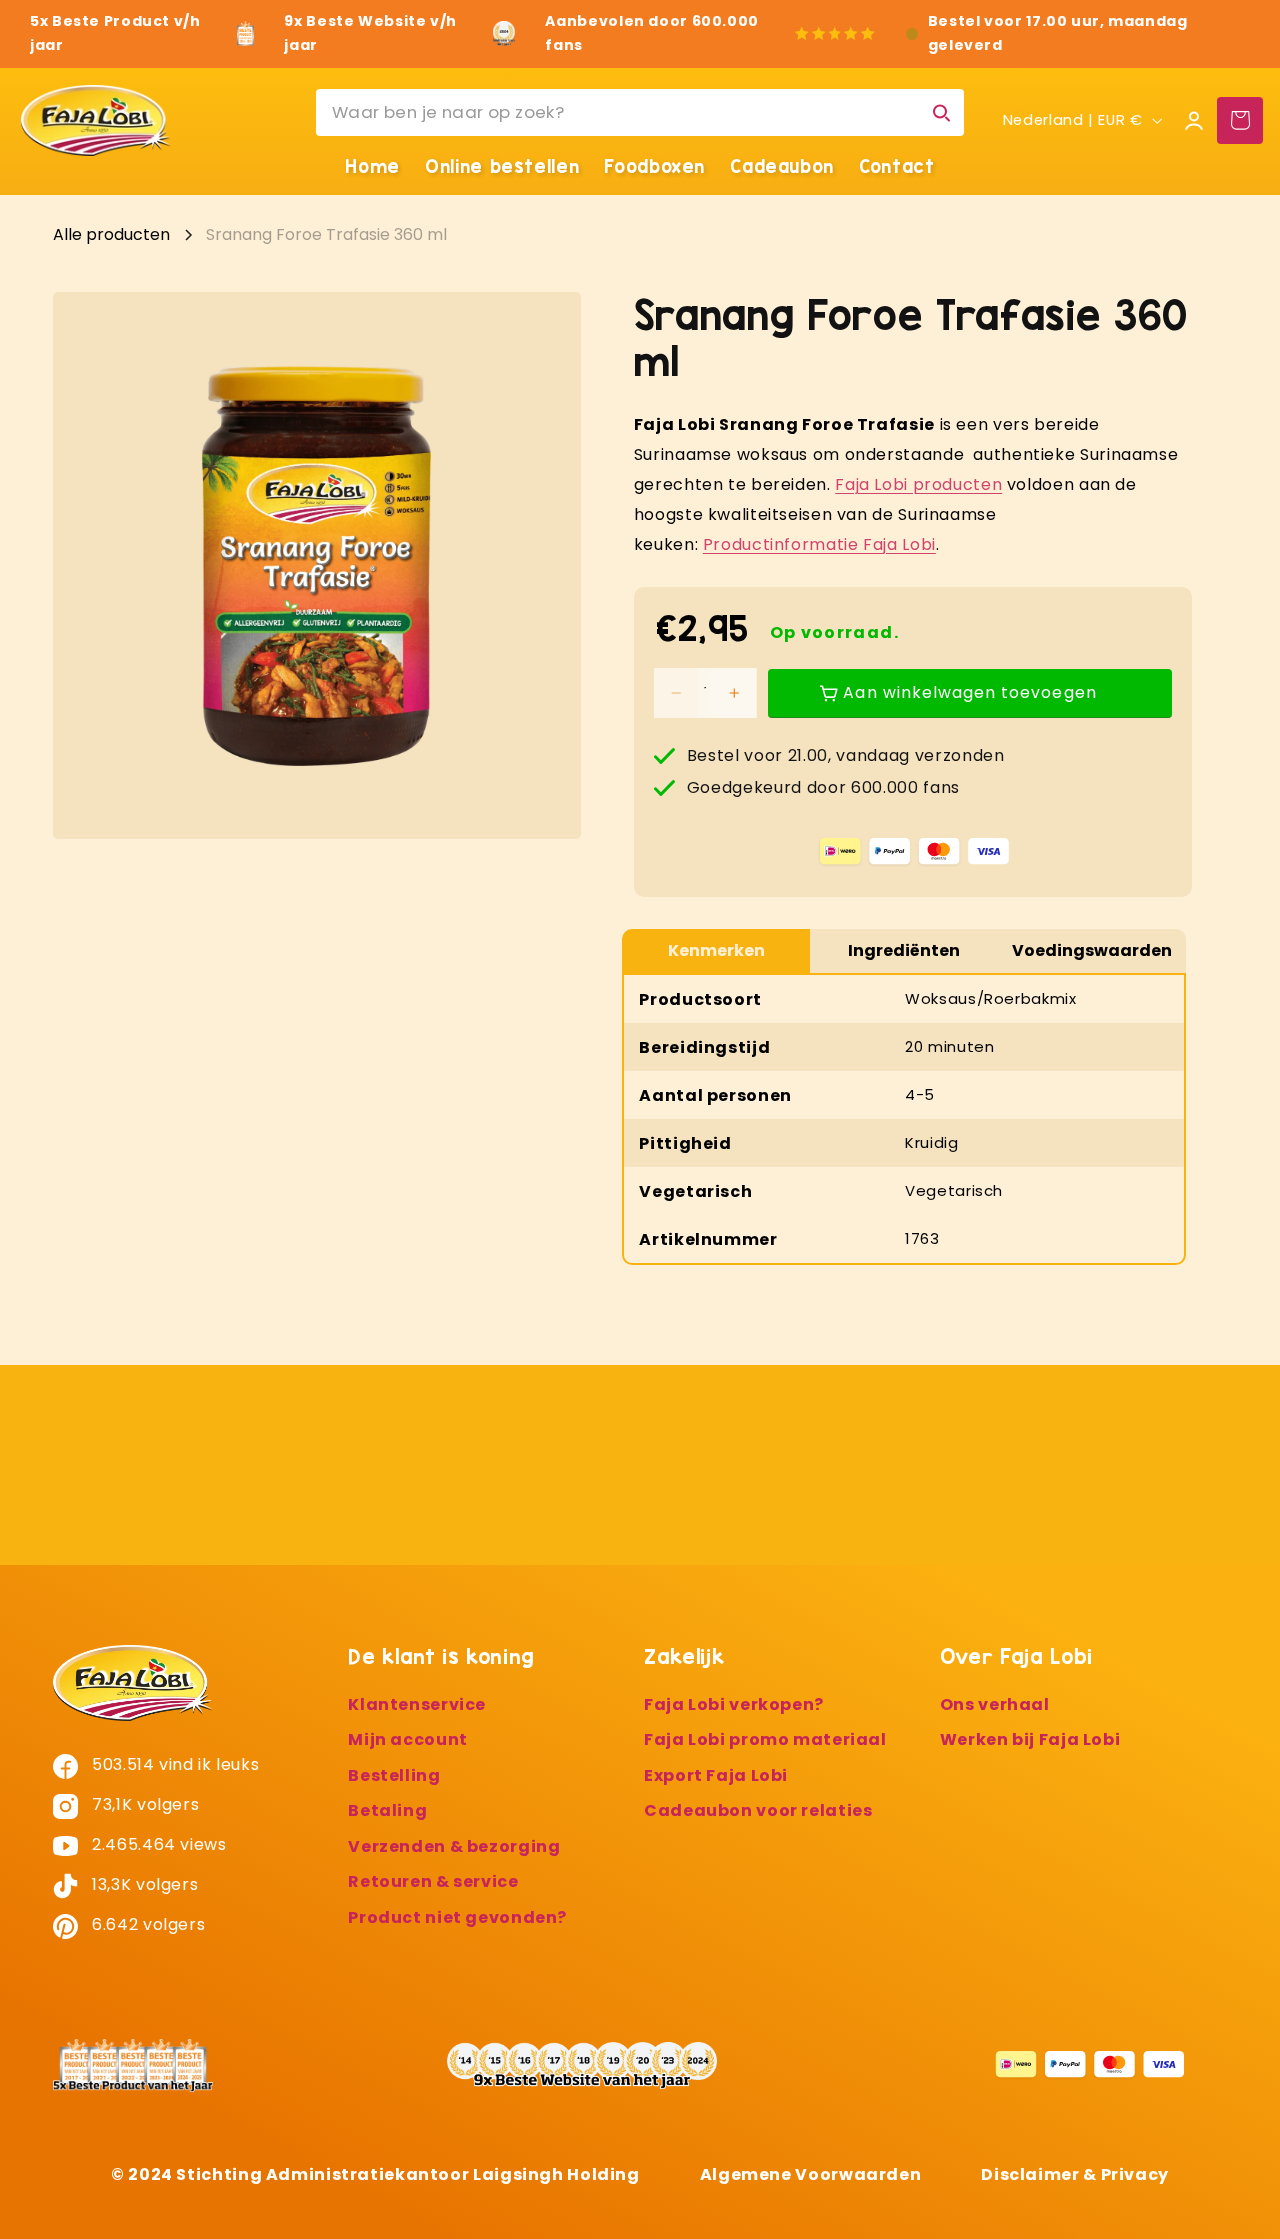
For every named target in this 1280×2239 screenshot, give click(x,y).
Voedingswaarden (1092, 950)
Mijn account (408, 1740)
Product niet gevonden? (457, 1917)
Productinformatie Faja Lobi (819, 544)
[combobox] (640, 112)
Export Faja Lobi (716, 1775)
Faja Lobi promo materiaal (765, 1740)
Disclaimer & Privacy (1075, 2174)
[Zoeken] (941, 112)
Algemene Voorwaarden (811, 2174)
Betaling (387, 1811)
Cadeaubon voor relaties (758, 1811)
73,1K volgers (144, 1804)
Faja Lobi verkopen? (734, 1704)
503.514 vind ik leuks (174, 1764)
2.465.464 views (157, 1844)
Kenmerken (716, 950)
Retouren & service (433, 1882)
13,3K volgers (143, 1884)
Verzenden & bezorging (454, 1846)
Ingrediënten (904, 950)
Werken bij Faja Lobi (1030, 1740)
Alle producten (111, 234)
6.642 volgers (147, 1924)
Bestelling (394, 1775)
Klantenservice (417, 1704)
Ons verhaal (995, 1704)
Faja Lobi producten (918, 484)
